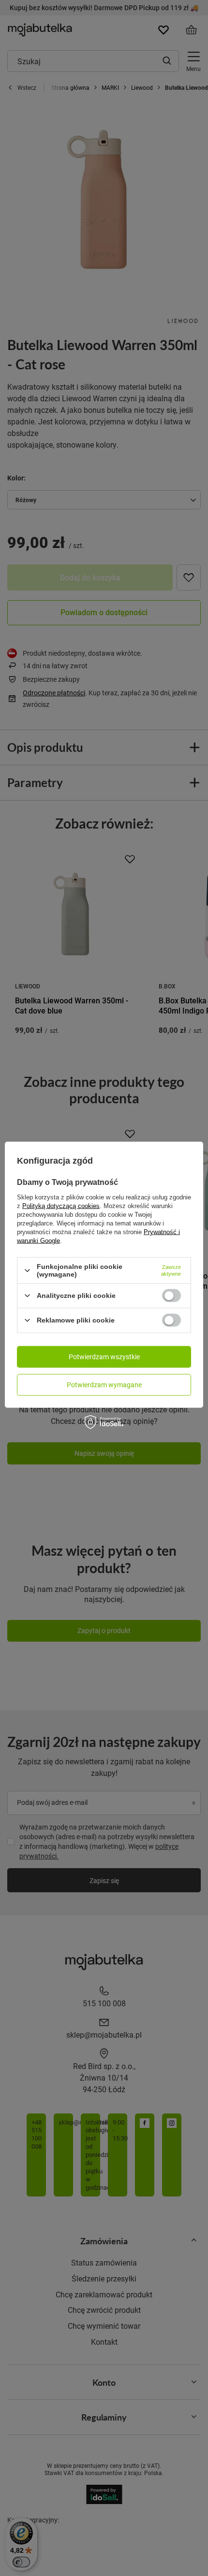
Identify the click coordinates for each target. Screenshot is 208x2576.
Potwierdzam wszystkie (104, 1357)
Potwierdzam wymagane (104, 1385)
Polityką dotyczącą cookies (61, 1206)
